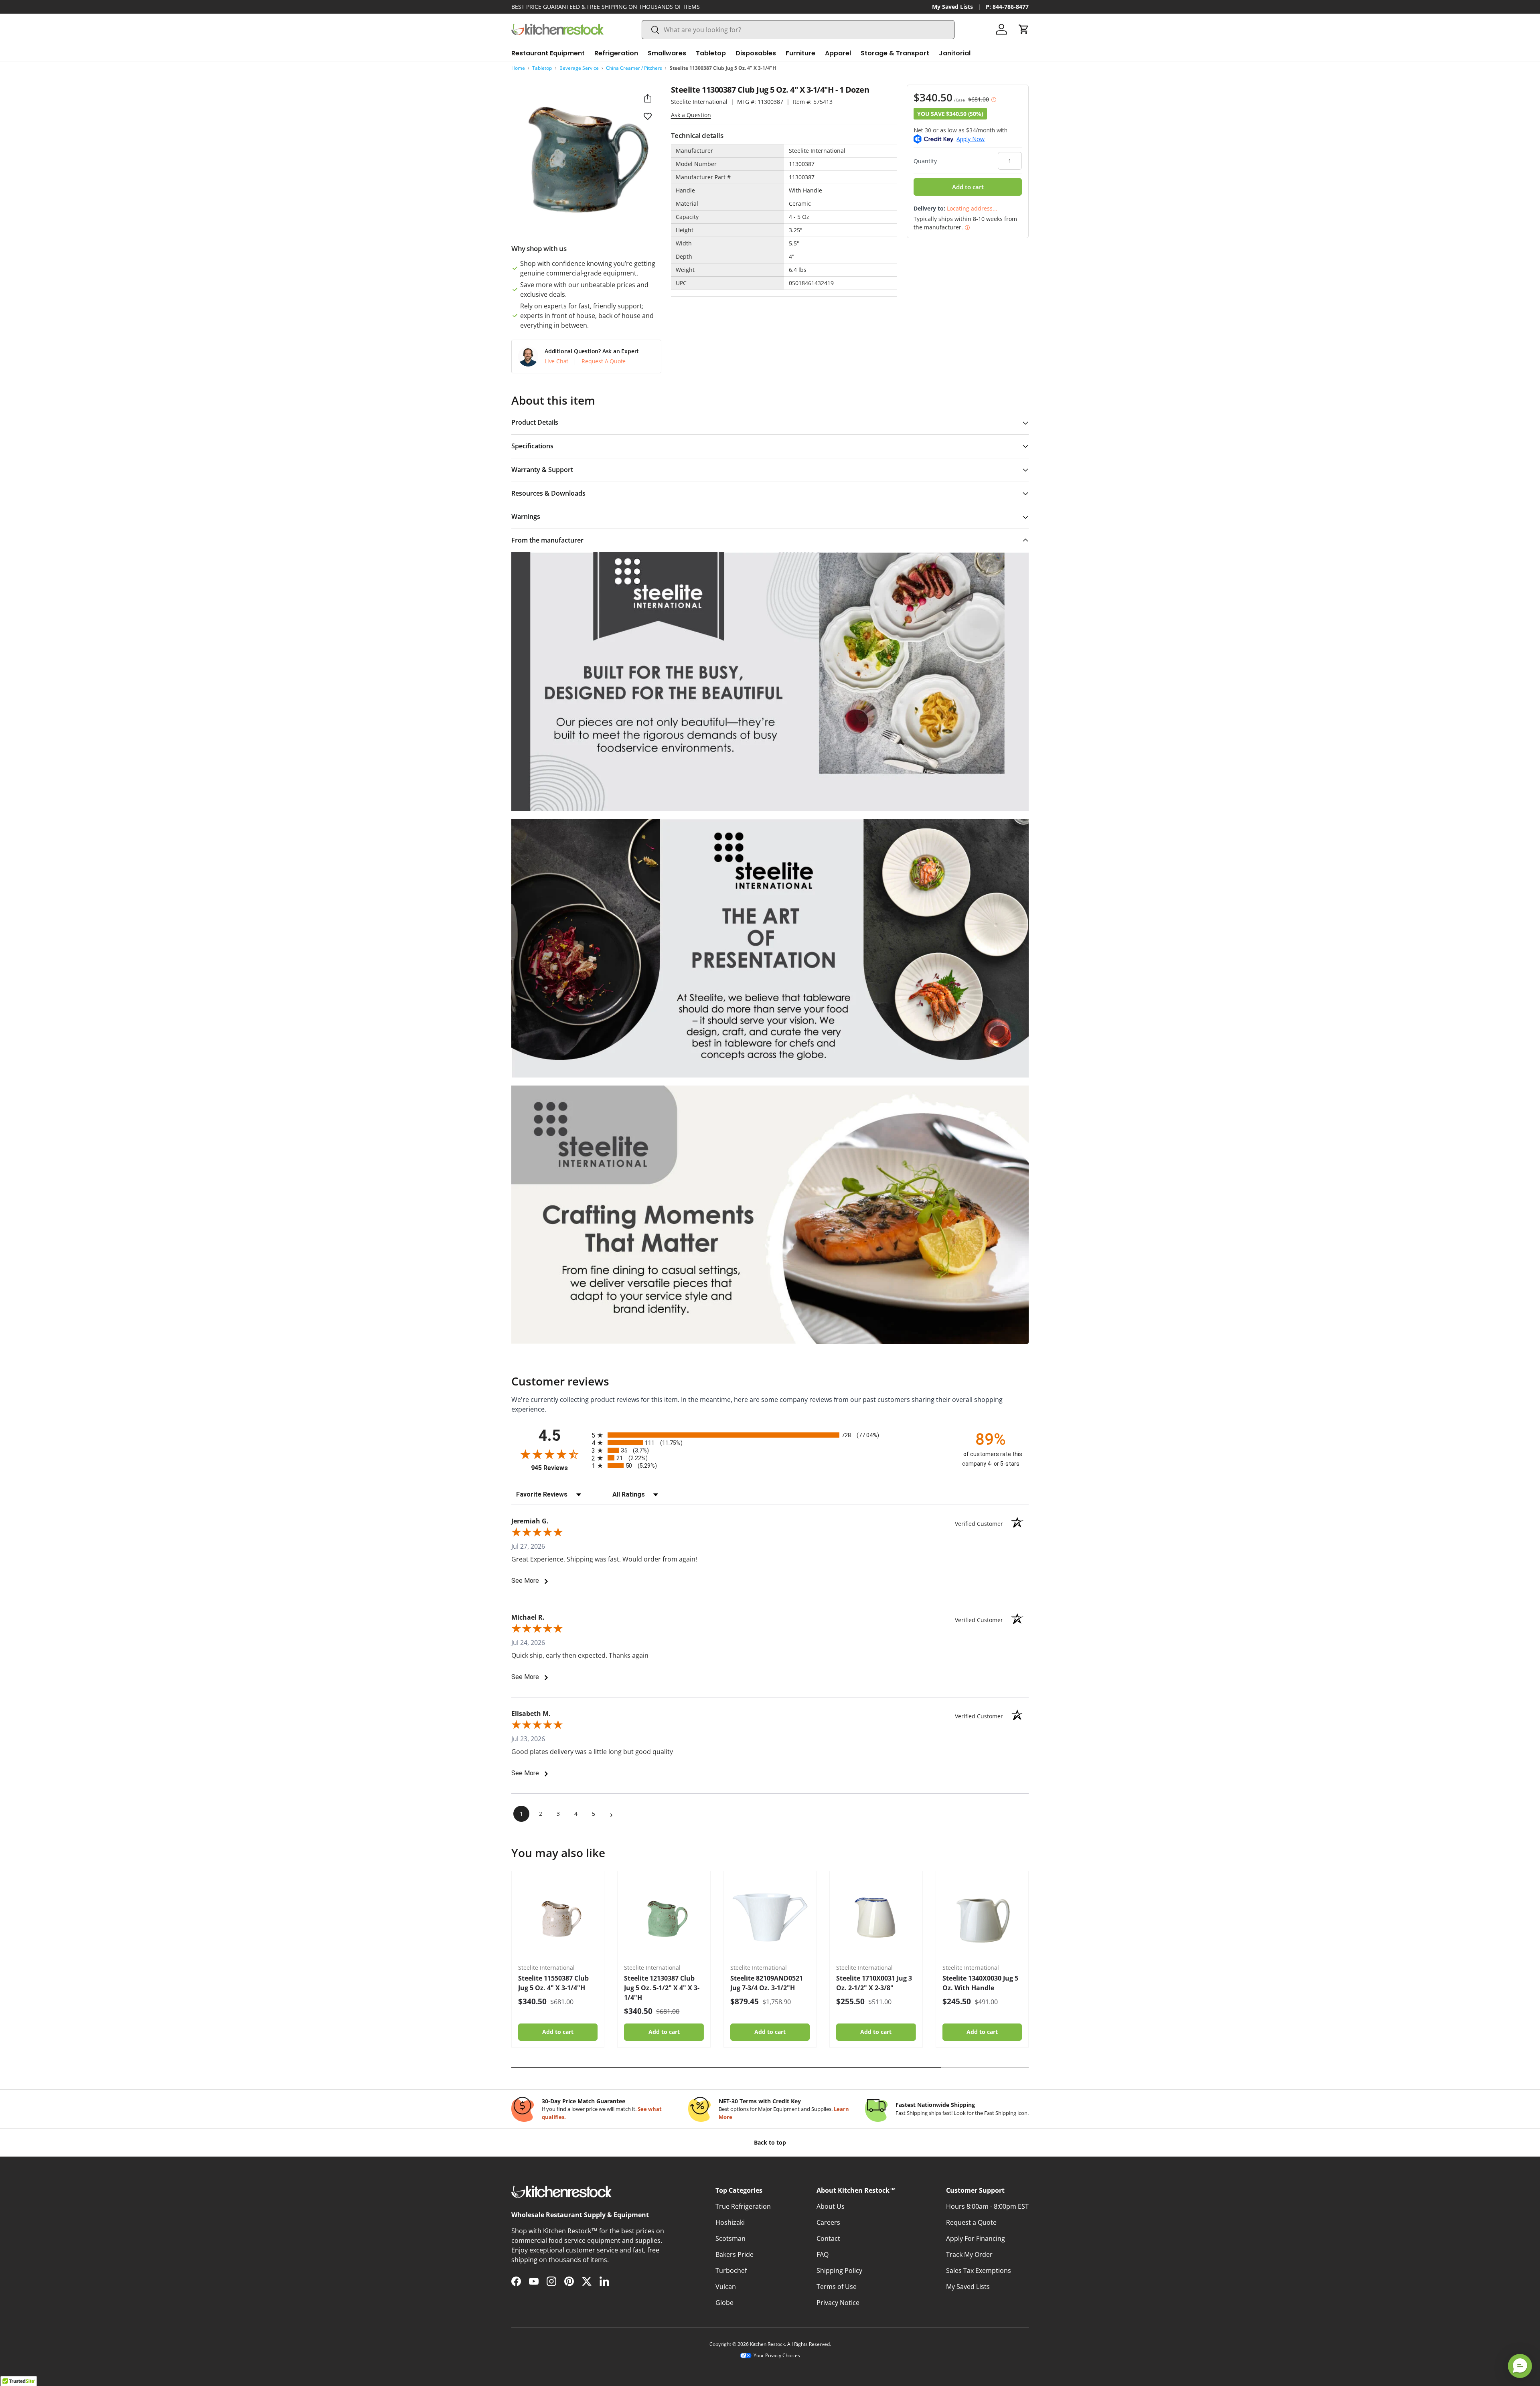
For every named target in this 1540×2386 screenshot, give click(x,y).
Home (518, 68)
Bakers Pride (735, 2254)
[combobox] (798, 30)
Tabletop (711, 53)
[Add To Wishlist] (648, 116)
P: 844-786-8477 (1007, 7)
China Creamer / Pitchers (634, 68)
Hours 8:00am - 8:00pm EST (987, 2206)
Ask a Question (691, 115)
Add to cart (968, 187)
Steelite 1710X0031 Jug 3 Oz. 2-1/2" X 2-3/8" (874, 1983)
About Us (831, 2206)
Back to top (770, 2142)
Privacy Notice (838, 2303)
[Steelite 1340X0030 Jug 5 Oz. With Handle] (982, 1917)
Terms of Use (837, 2287)
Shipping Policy (839, 2271)
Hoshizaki (730, 2222)
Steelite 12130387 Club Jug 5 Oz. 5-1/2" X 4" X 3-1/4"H (662, 1988)
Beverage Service (579, 68)
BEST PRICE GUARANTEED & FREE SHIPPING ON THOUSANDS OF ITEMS (606, 7)
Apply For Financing (976, 2238)
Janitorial (955, 53)
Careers (828, 2222)
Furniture (800, 53)
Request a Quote (971, 2222)
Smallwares (667, 53)
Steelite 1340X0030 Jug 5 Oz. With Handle (980, 1983)
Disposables (756, 53)
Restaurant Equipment (548, 53)
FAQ (823, 2254)
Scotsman (730, 2238)
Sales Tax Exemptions (979, 2271)
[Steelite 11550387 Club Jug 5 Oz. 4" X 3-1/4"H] (558, 1917)
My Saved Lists (952, 7)
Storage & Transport (895, 53)
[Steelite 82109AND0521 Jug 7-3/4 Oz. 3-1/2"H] (770, 1917)
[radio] (770, 1435)
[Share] (648, 98)
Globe (724, 2303)
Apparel (838, 53)
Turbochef (731, 2271)
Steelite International (699, 102)
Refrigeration (616, 53)
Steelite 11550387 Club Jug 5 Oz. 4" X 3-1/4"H (553, 1983)
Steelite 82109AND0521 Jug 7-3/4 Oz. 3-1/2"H (767, 1983)
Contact (828, 2238)
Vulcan (726, 2287)
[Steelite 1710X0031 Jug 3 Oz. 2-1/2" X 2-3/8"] (876, 1917)
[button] (1024, 29)
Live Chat (556, 361)
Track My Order (969, 2254)
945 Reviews (559, 1468)
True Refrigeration (743, 2206)
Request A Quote (604, 361)
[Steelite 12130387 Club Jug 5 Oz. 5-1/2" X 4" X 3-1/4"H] (664, 1917)
